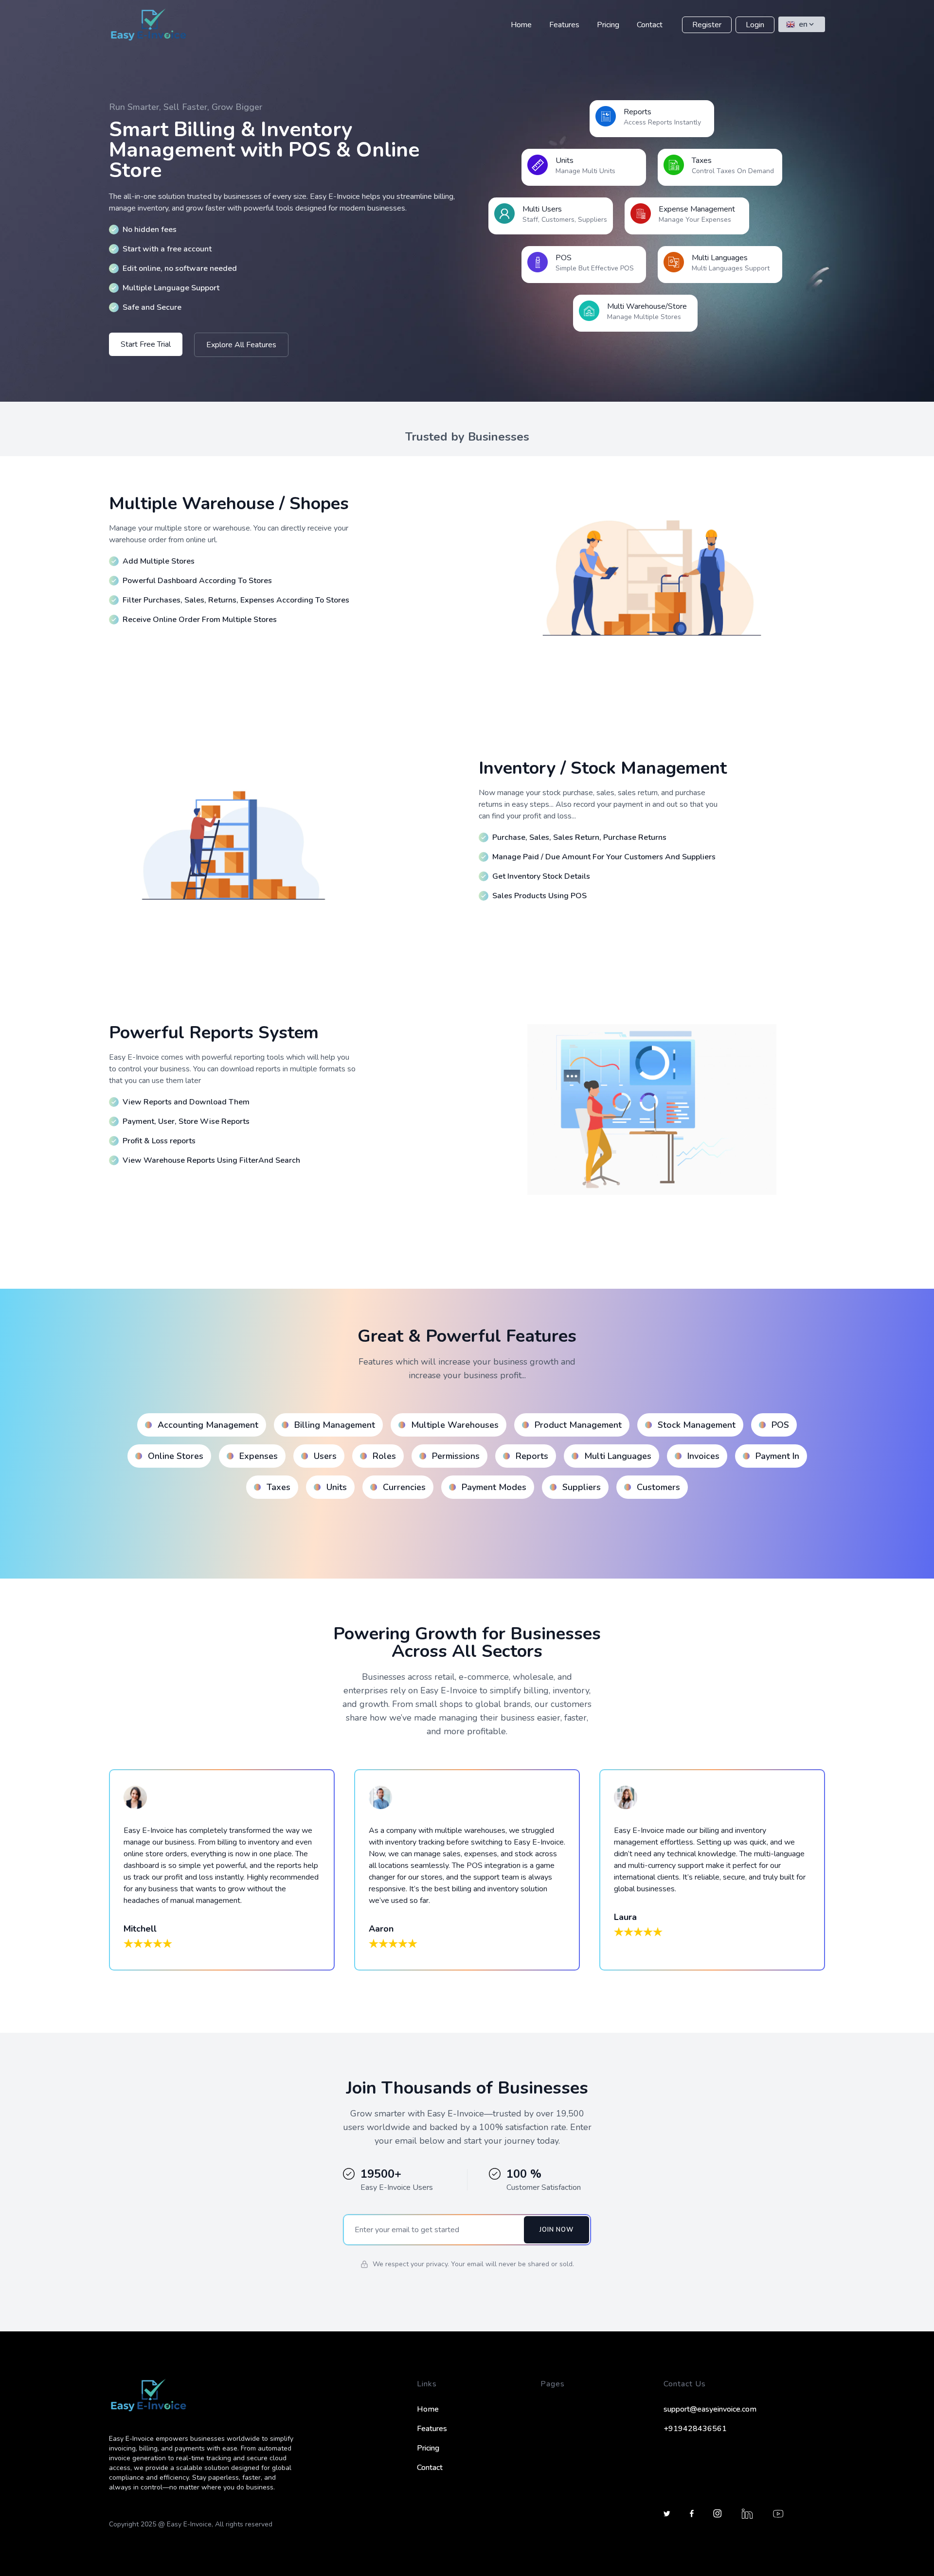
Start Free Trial (146, 344)
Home (521, 25)
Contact (650, 25)
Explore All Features (241, 345)
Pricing (608, 25)
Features (564, 25)
